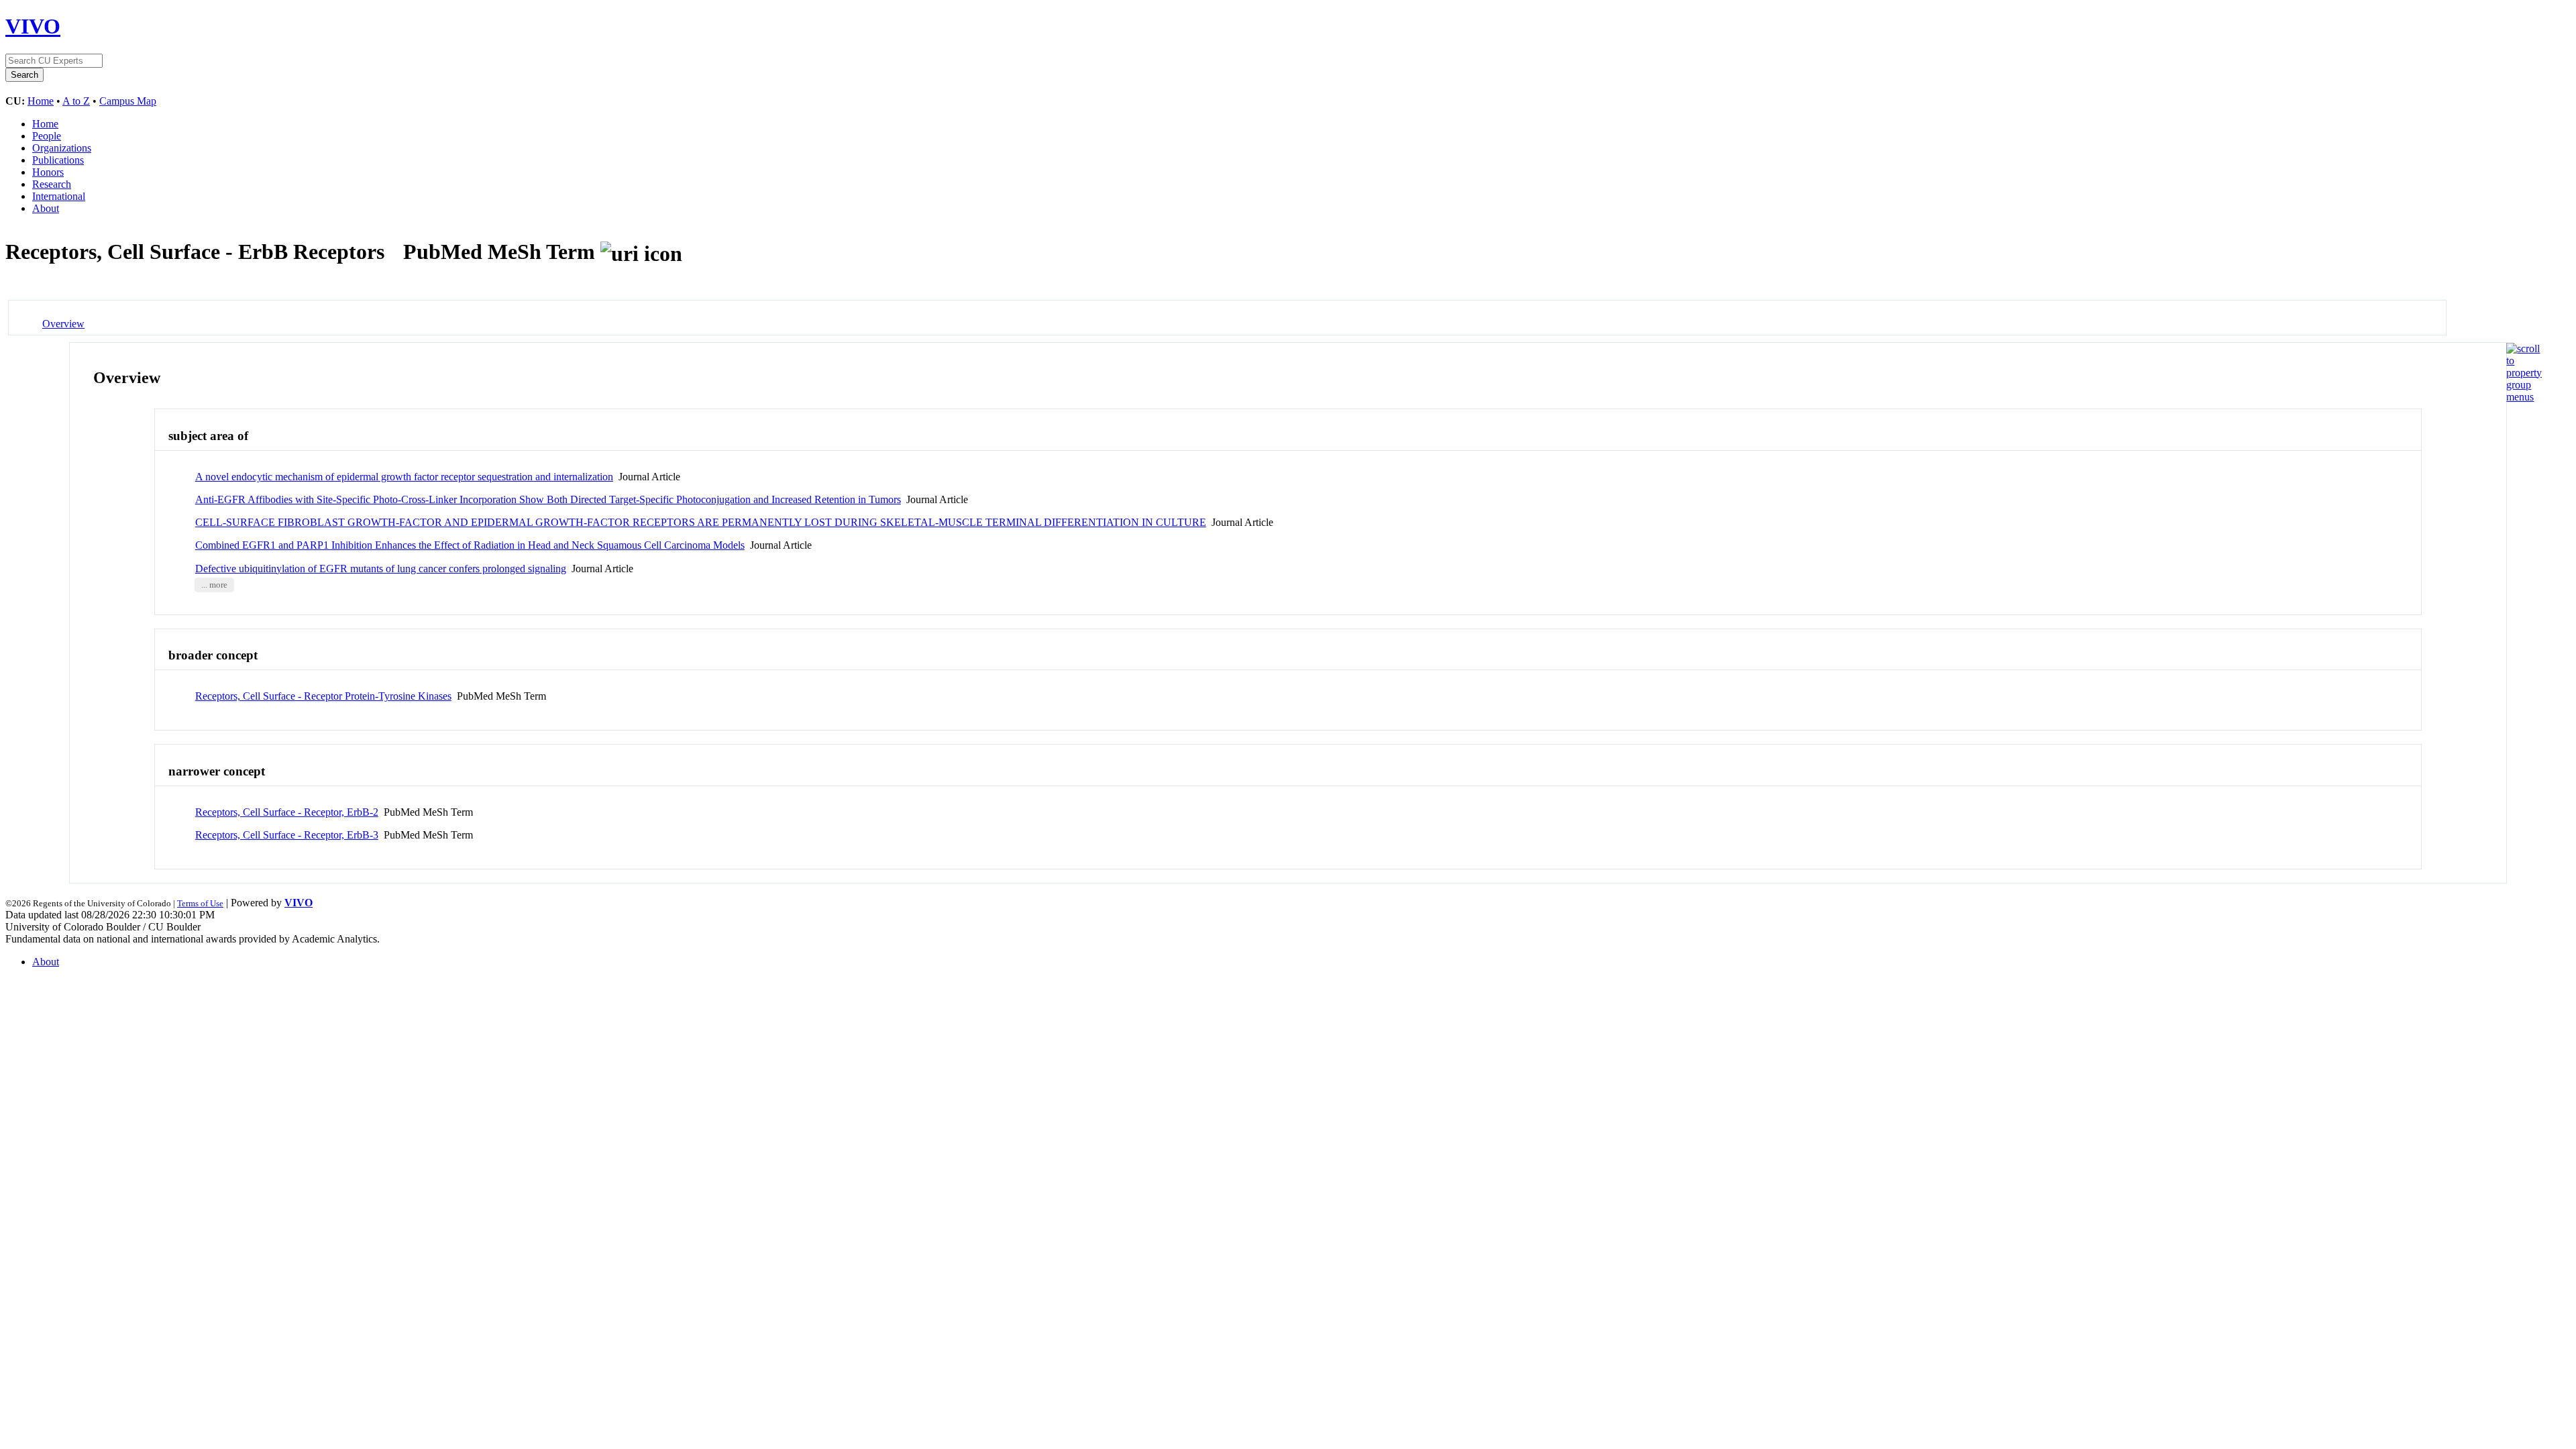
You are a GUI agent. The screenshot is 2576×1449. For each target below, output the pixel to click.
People (47, 136)
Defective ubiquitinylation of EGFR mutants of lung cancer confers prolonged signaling (381, 569)
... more (214, 585)
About (46, 208)
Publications (58, 160)
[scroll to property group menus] (2524, 397)
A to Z (76, 101)
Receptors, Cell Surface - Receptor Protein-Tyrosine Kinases (323, 696)
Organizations (62, 148)
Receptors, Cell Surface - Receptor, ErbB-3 (287, 835)
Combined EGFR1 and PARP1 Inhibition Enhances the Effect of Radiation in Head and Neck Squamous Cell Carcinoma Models (470, 545)
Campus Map (128, 101)
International (59, 196)
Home (41, 101)
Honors (48, 172)
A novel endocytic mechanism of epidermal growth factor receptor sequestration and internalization (404, 477)
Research (52, 184)
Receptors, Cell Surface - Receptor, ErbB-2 (287, 812)
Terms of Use (200, 903)
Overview (63, 324)
